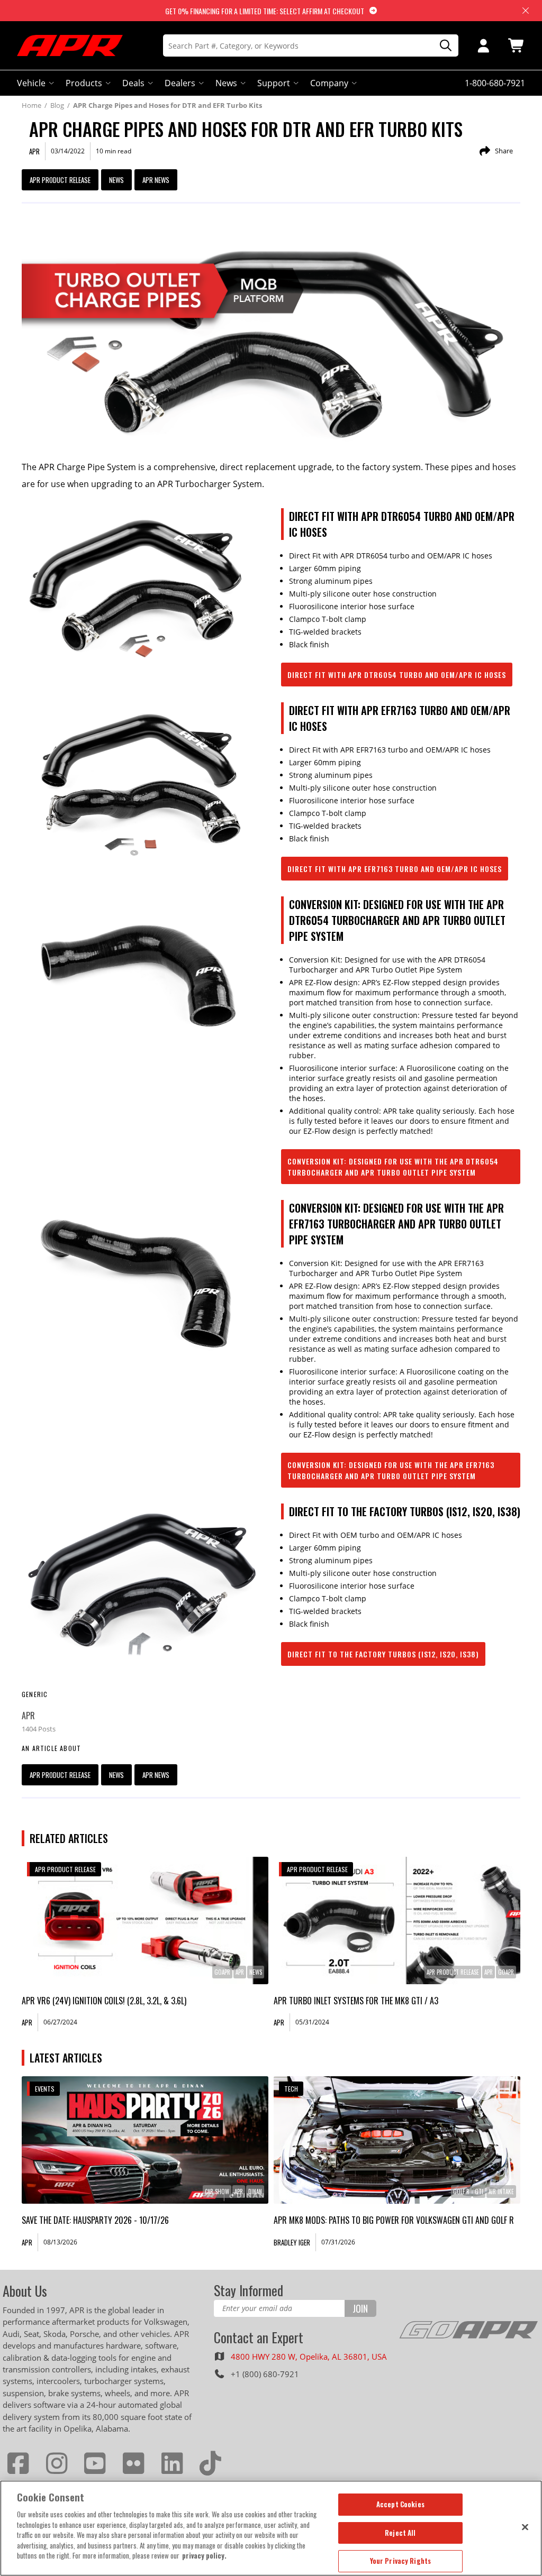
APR (28, 1716)
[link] (145, 1920)
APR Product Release (60, 180)
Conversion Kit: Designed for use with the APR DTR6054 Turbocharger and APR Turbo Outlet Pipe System (393, 1167)
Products (84, 83)
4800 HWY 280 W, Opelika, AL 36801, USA (309, 2357)
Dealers (180, 83)
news (116, 180)
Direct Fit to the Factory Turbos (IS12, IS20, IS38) (383, 1654)
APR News (156, 180)
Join (360, 2308)
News (226, 83)
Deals (133, 83)
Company (329, 83)
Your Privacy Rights (400, 2561)
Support (274, 83)
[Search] (442, 46)
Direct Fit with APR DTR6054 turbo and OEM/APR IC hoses (397, 675)
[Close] (525, 2527)
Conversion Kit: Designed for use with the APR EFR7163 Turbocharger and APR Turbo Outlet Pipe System (391, 1470)
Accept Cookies (400, 2504)
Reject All (400, 2533)
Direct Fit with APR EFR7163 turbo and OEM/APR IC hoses (395, 869)
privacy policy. (204, 2555)
